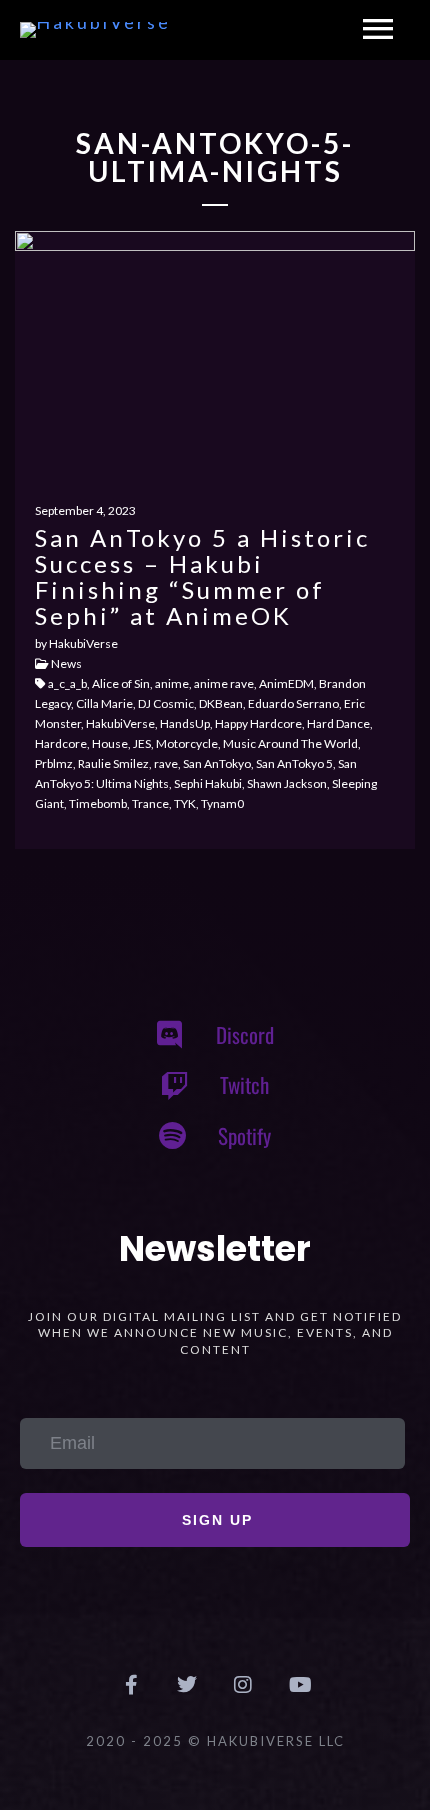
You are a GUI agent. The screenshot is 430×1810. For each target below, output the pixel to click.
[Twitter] (187, 1685)
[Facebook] (131, 1685)
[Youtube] (299, 1685)
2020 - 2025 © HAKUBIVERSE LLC (215, 1741)
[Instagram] (243, 1685)
